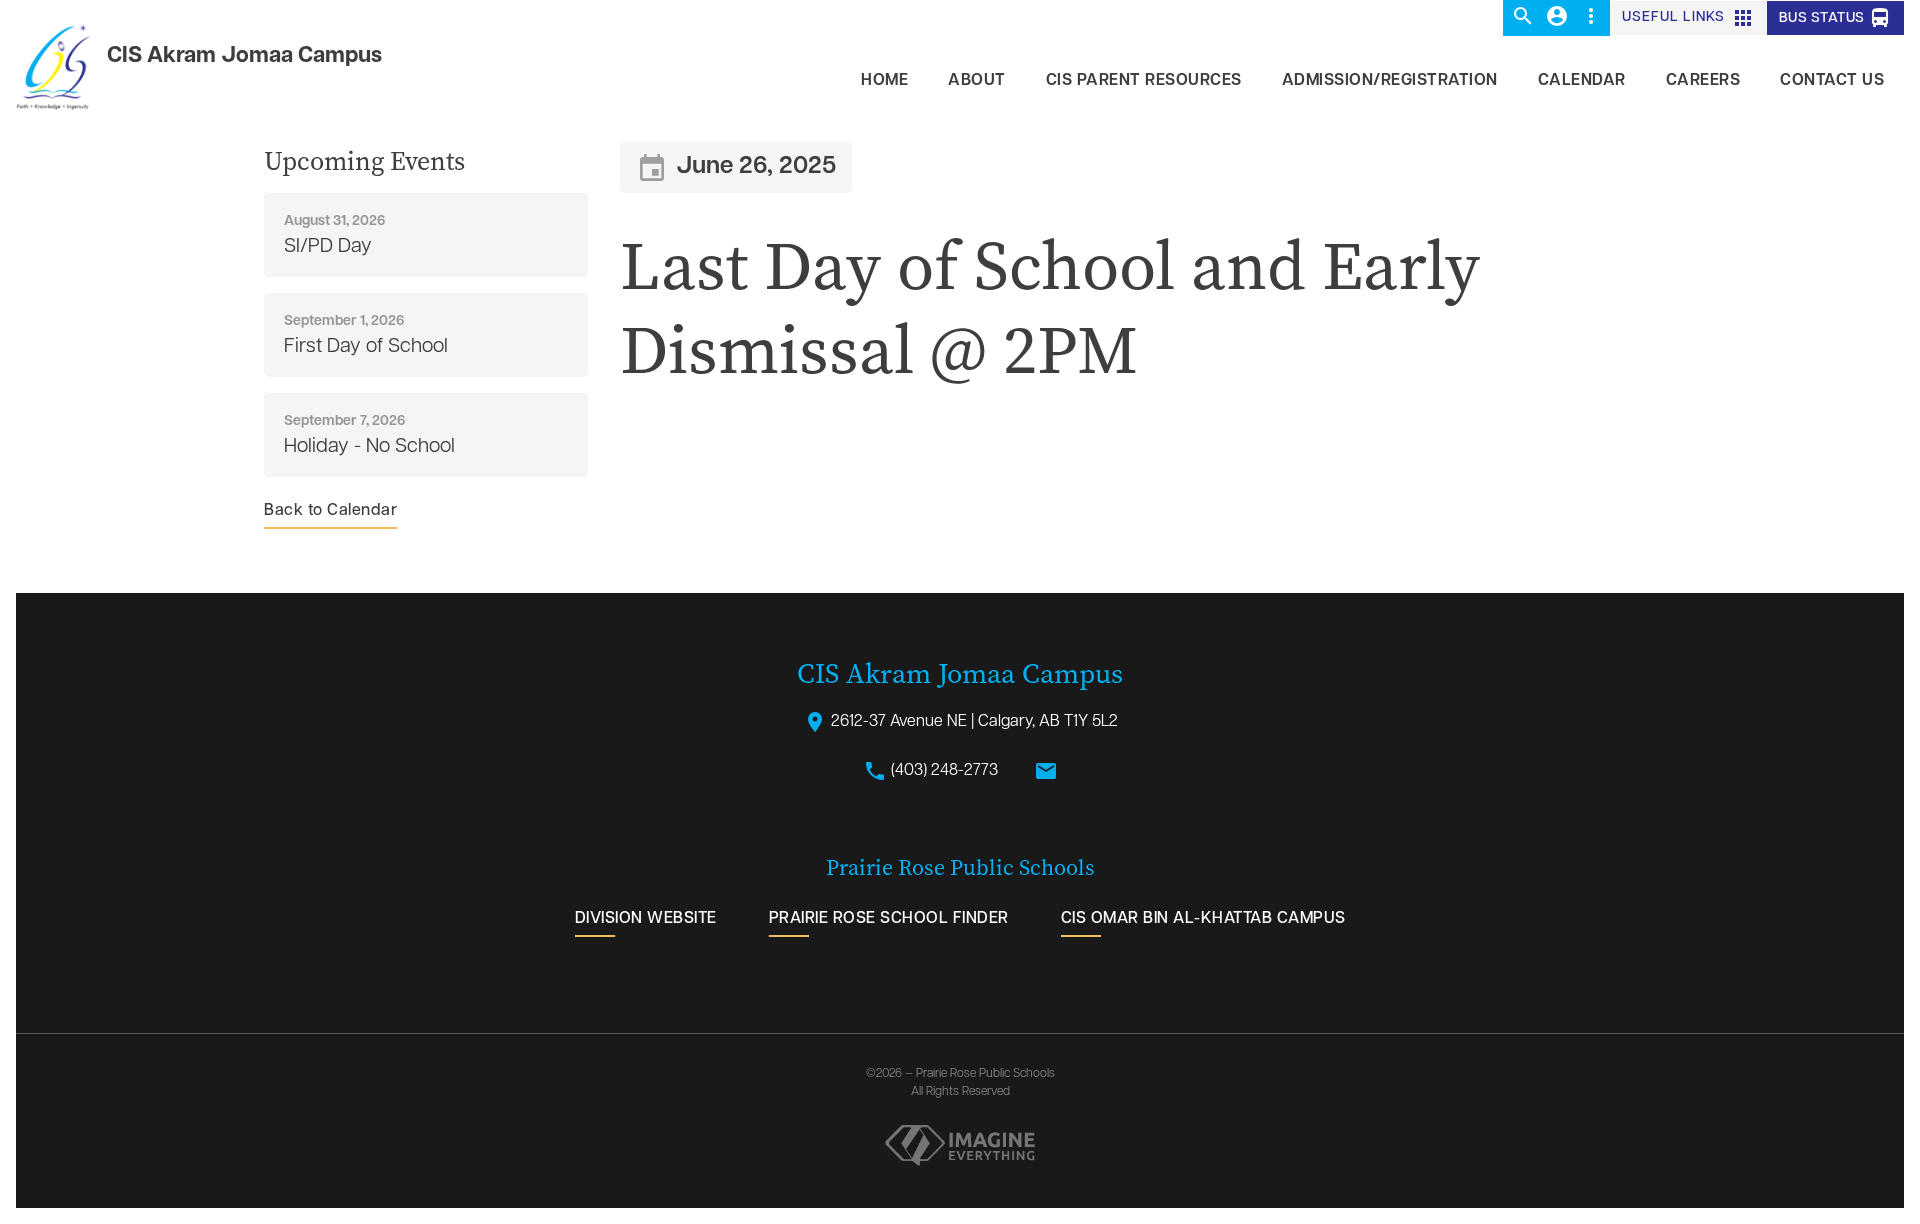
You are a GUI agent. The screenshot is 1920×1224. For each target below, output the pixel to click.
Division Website (646, 919)
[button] (1523, 18)
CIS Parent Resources (1144, 81)
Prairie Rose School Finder (889, 919)
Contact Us (1832, 81)
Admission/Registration (1390, 81)
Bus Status (1836, 18)
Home (884, 81)
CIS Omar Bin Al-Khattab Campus (1203, 919)
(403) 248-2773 (930, 771)
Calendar (1582, 81)
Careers (1703, 81)
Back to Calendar (330, 511)
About (977, 81)
